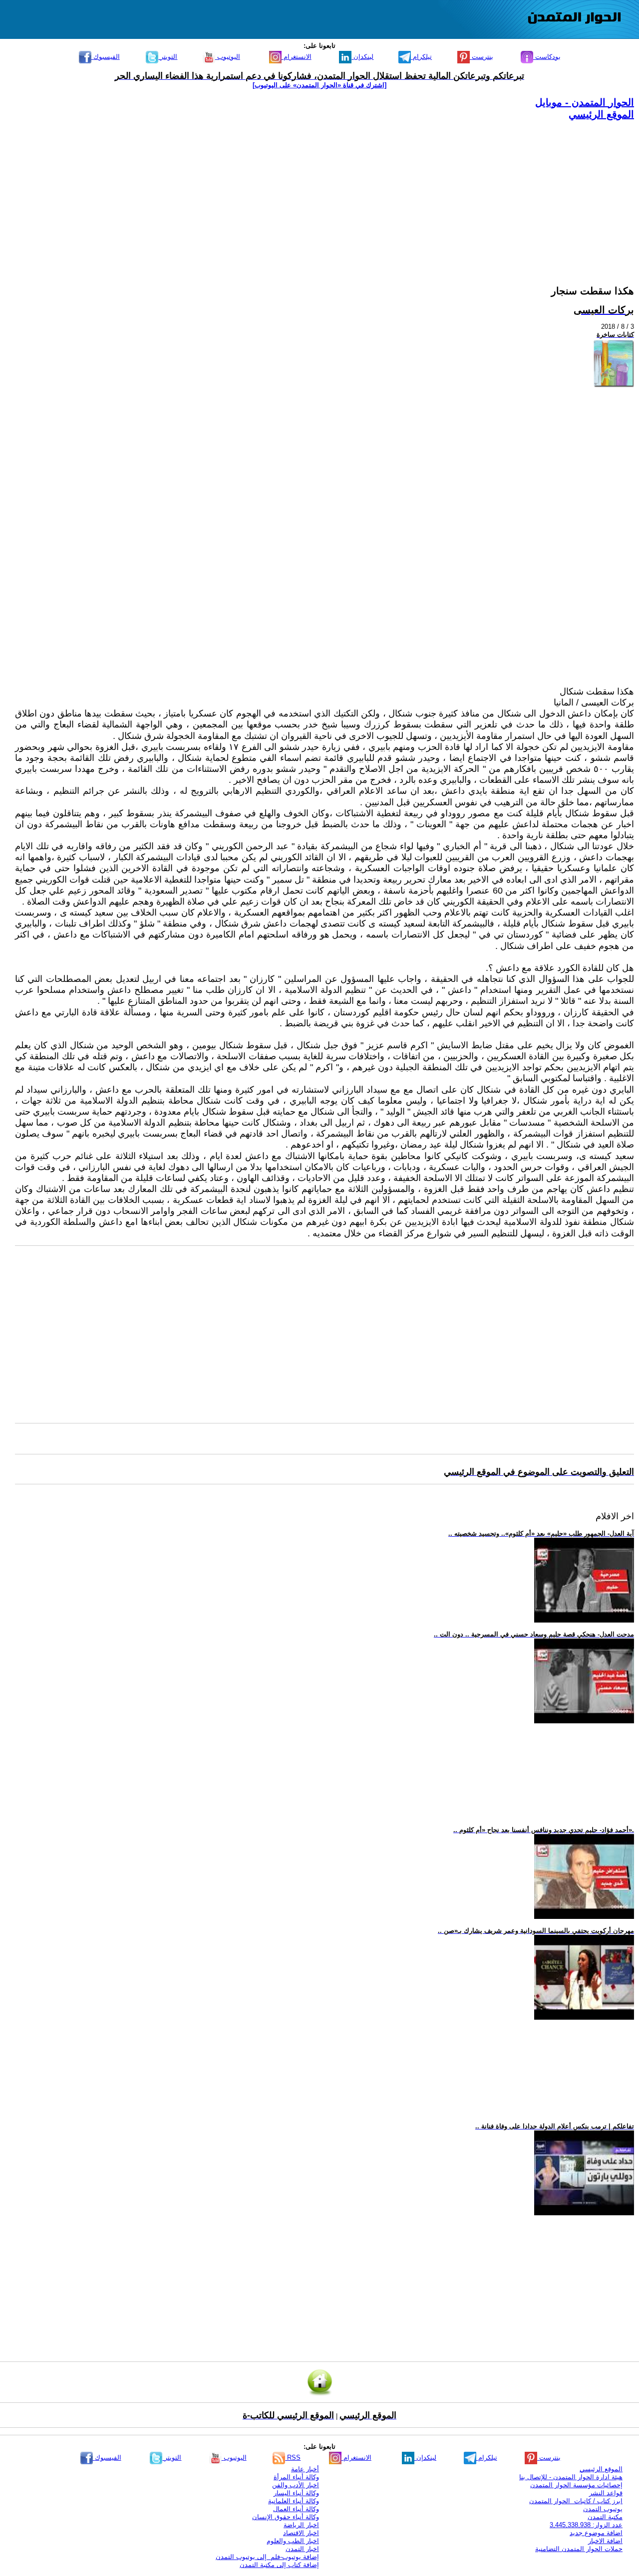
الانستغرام (297, 57)
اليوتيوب (228, 57)
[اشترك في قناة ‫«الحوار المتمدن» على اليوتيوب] (319, 85)
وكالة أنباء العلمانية (294, 2501)
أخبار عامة (305, 2469)
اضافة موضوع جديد (596, 2533)
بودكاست (547, 57)
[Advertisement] (334, 191)
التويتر (168, 57)
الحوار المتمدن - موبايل (585, 102)
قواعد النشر (606, 2493)
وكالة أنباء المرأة (296, 2477)
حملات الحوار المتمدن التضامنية (579, 2549)
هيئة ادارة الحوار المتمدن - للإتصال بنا (571, 2477)
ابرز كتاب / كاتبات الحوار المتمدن (576, 2501)
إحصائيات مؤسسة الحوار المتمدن (576, 2485)
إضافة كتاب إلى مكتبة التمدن (279, 2565)
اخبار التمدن (302, 2549)
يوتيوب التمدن (603, 2509)
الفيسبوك (106, 57)
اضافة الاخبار (605, 2541)
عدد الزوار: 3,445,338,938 (586, 2525)
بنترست (481, 57)
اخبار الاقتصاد (301, 2533)
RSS (293, 2458)
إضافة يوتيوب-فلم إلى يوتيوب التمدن (267, 2557)
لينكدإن (362, 57)
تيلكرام (421, 57)
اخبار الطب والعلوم (293, 2541)
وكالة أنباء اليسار (296, 2493)
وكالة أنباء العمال (296, 2509)
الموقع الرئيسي (601, 114)
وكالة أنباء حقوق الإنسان (286, 2517)
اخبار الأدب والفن (296, 2485)
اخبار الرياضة (301, 2525)
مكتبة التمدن (605, 2517)
